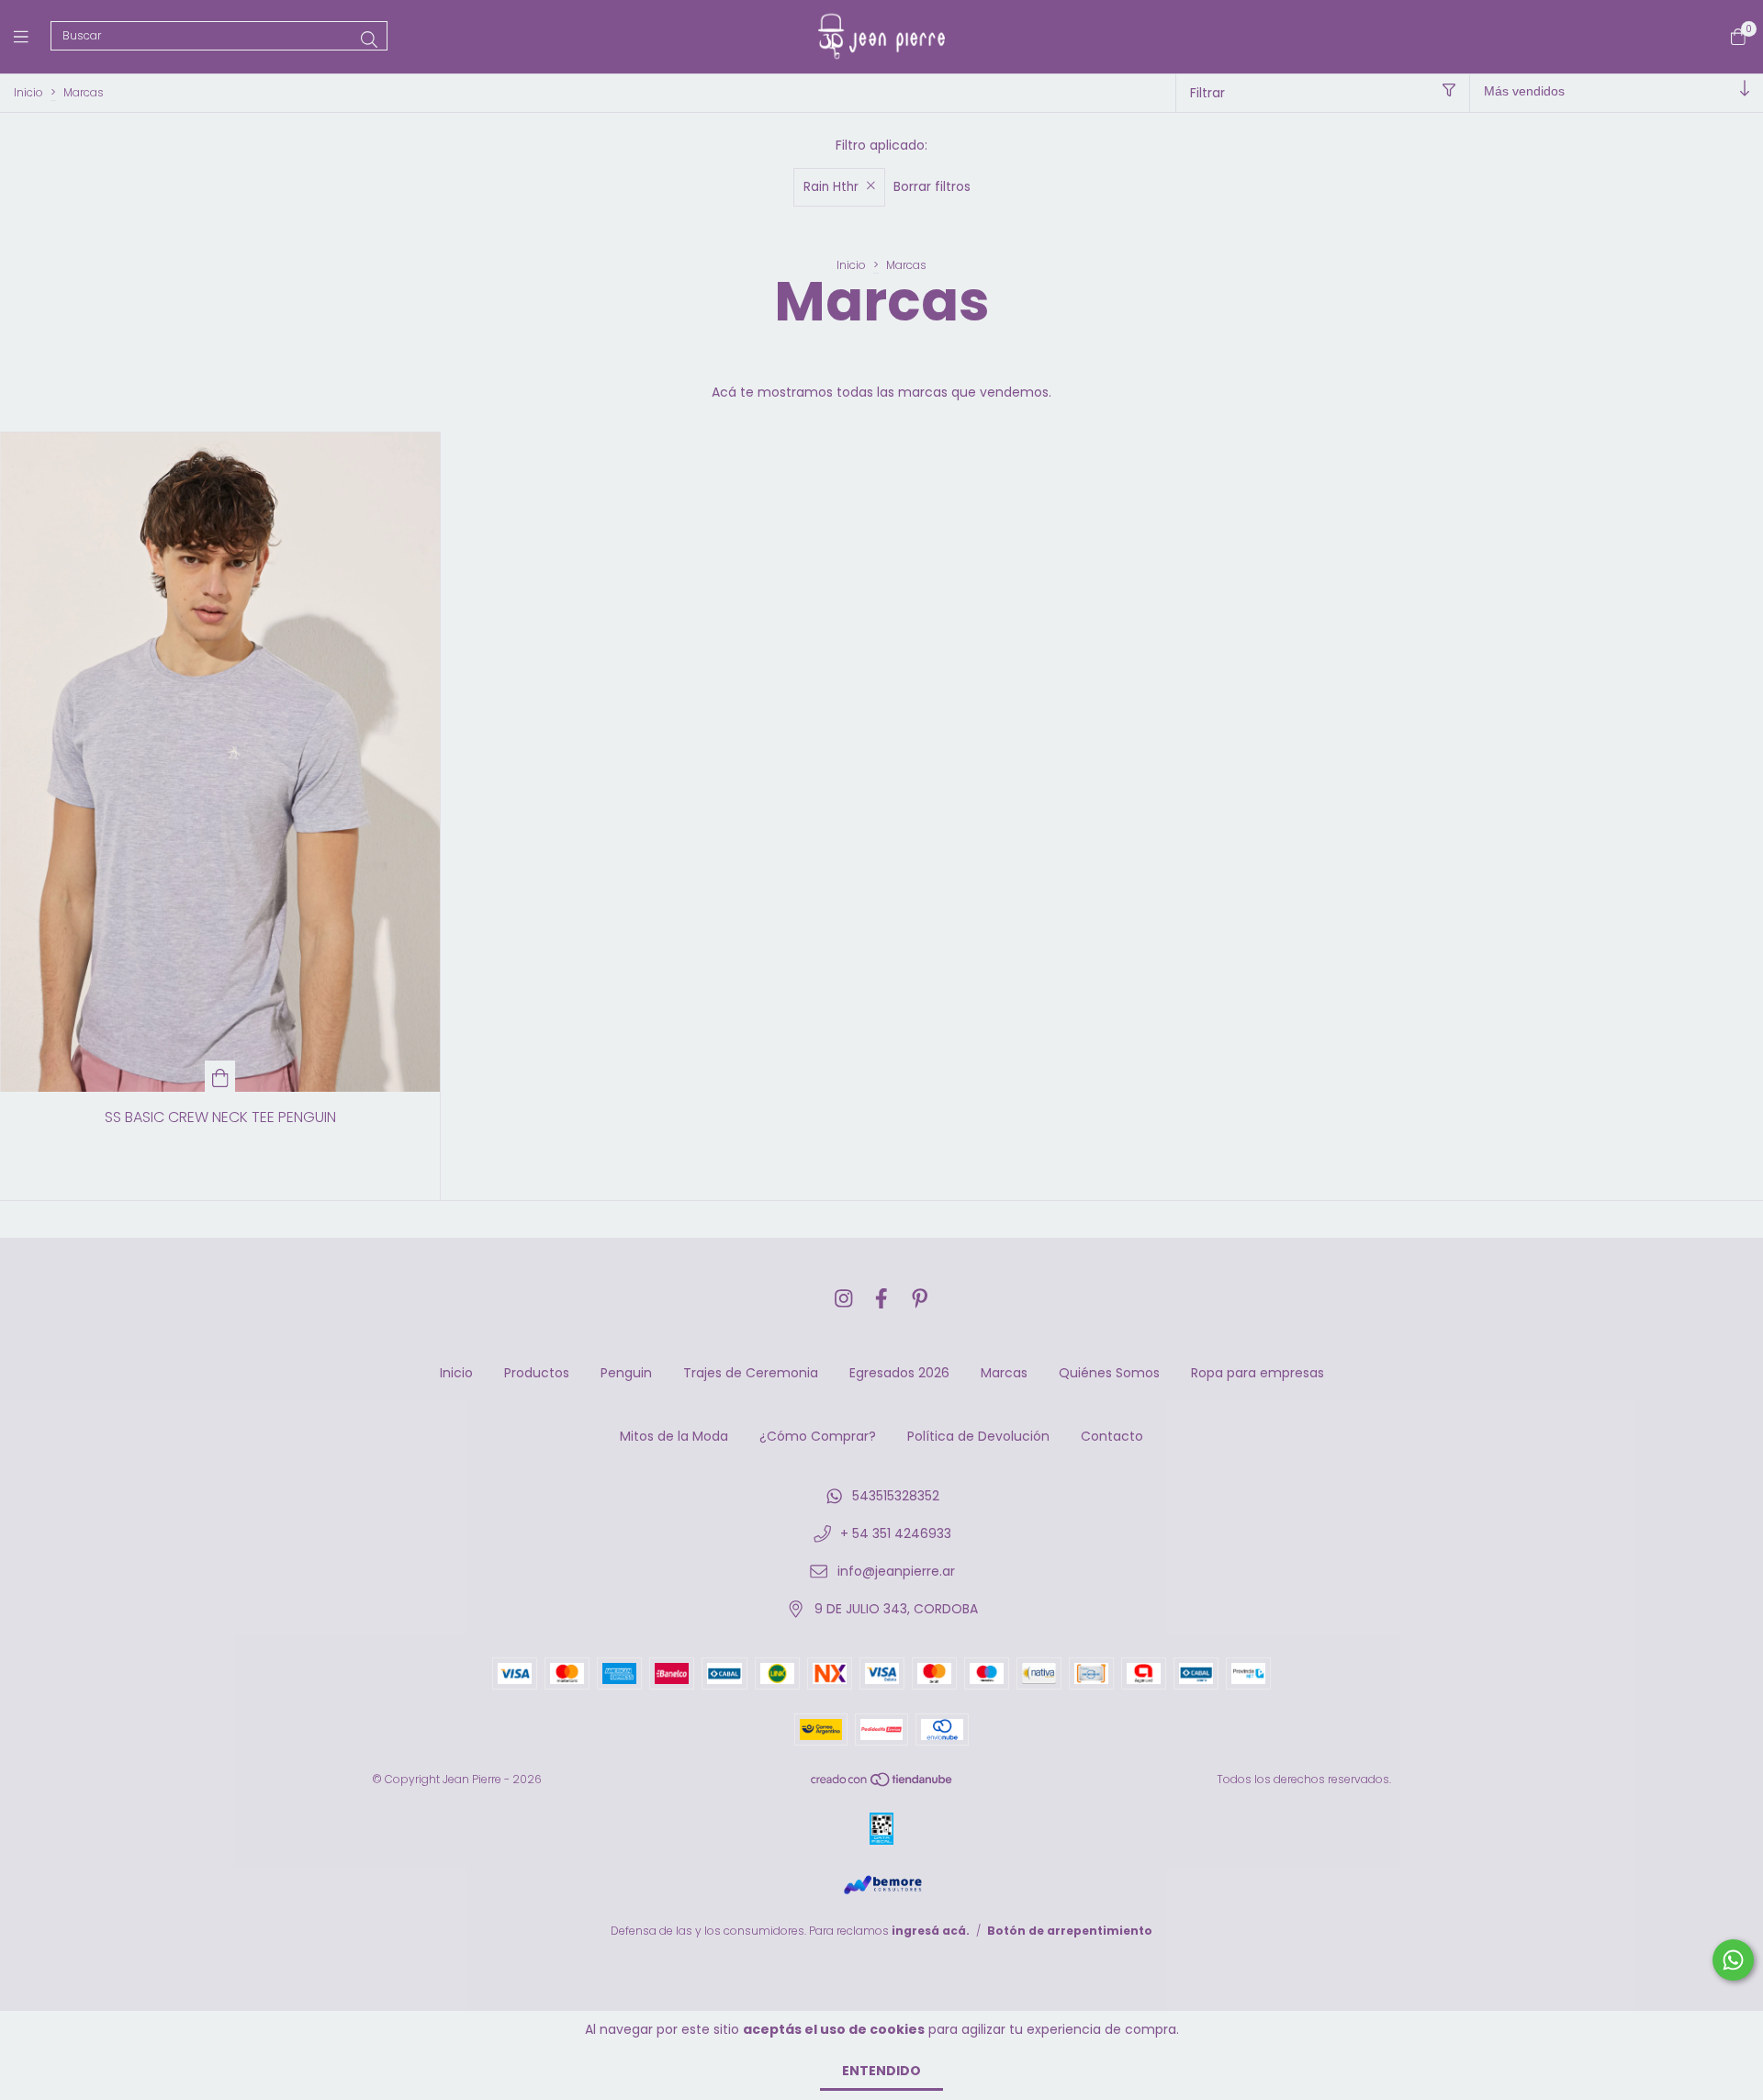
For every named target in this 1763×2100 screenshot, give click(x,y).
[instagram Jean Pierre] (844, 1299)
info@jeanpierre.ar (896, 1571)
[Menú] (32, 36)
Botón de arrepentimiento (1070, 1931)
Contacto (1112, 1436)
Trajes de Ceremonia (751, 1373)
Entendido (881, 2071)
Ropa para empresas (1258, 1373)
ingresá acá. (931, 1931)
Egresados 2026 (899, 1373)
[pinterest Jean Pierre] (920, 1299)
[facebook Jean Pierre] (881, 1299)
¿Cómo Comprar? (818, 1436)
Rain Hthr (831, 187)
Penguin (626, 1373)
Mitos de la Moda (674, 1436)
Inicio (28, 92)
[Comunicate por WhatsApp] (1733, 1960)
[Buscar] (369, 40)
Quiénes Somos (1109, 1373)
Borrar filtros (932, 186)
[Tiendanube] (882, 1784)
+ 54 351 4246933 (896, 1533)
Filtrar (1207, 93)
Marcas (1004, 1373)
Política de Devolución (978, 1436)
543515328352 (896, 1496)
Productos (537, 1373)
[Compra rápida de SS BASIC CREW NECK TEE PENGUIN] (220, 1076)
